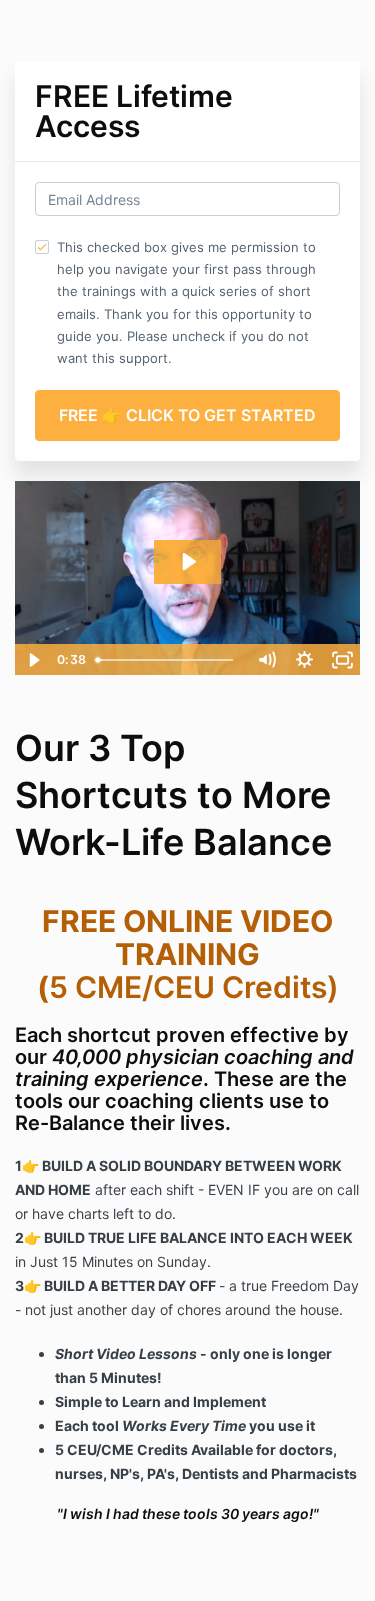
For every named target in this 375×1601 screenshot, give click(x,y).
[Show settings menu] (304, 660)
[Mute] (266, 660)
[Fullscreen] (342, 660)
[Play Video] (33, 660)
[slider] (167, 660)
